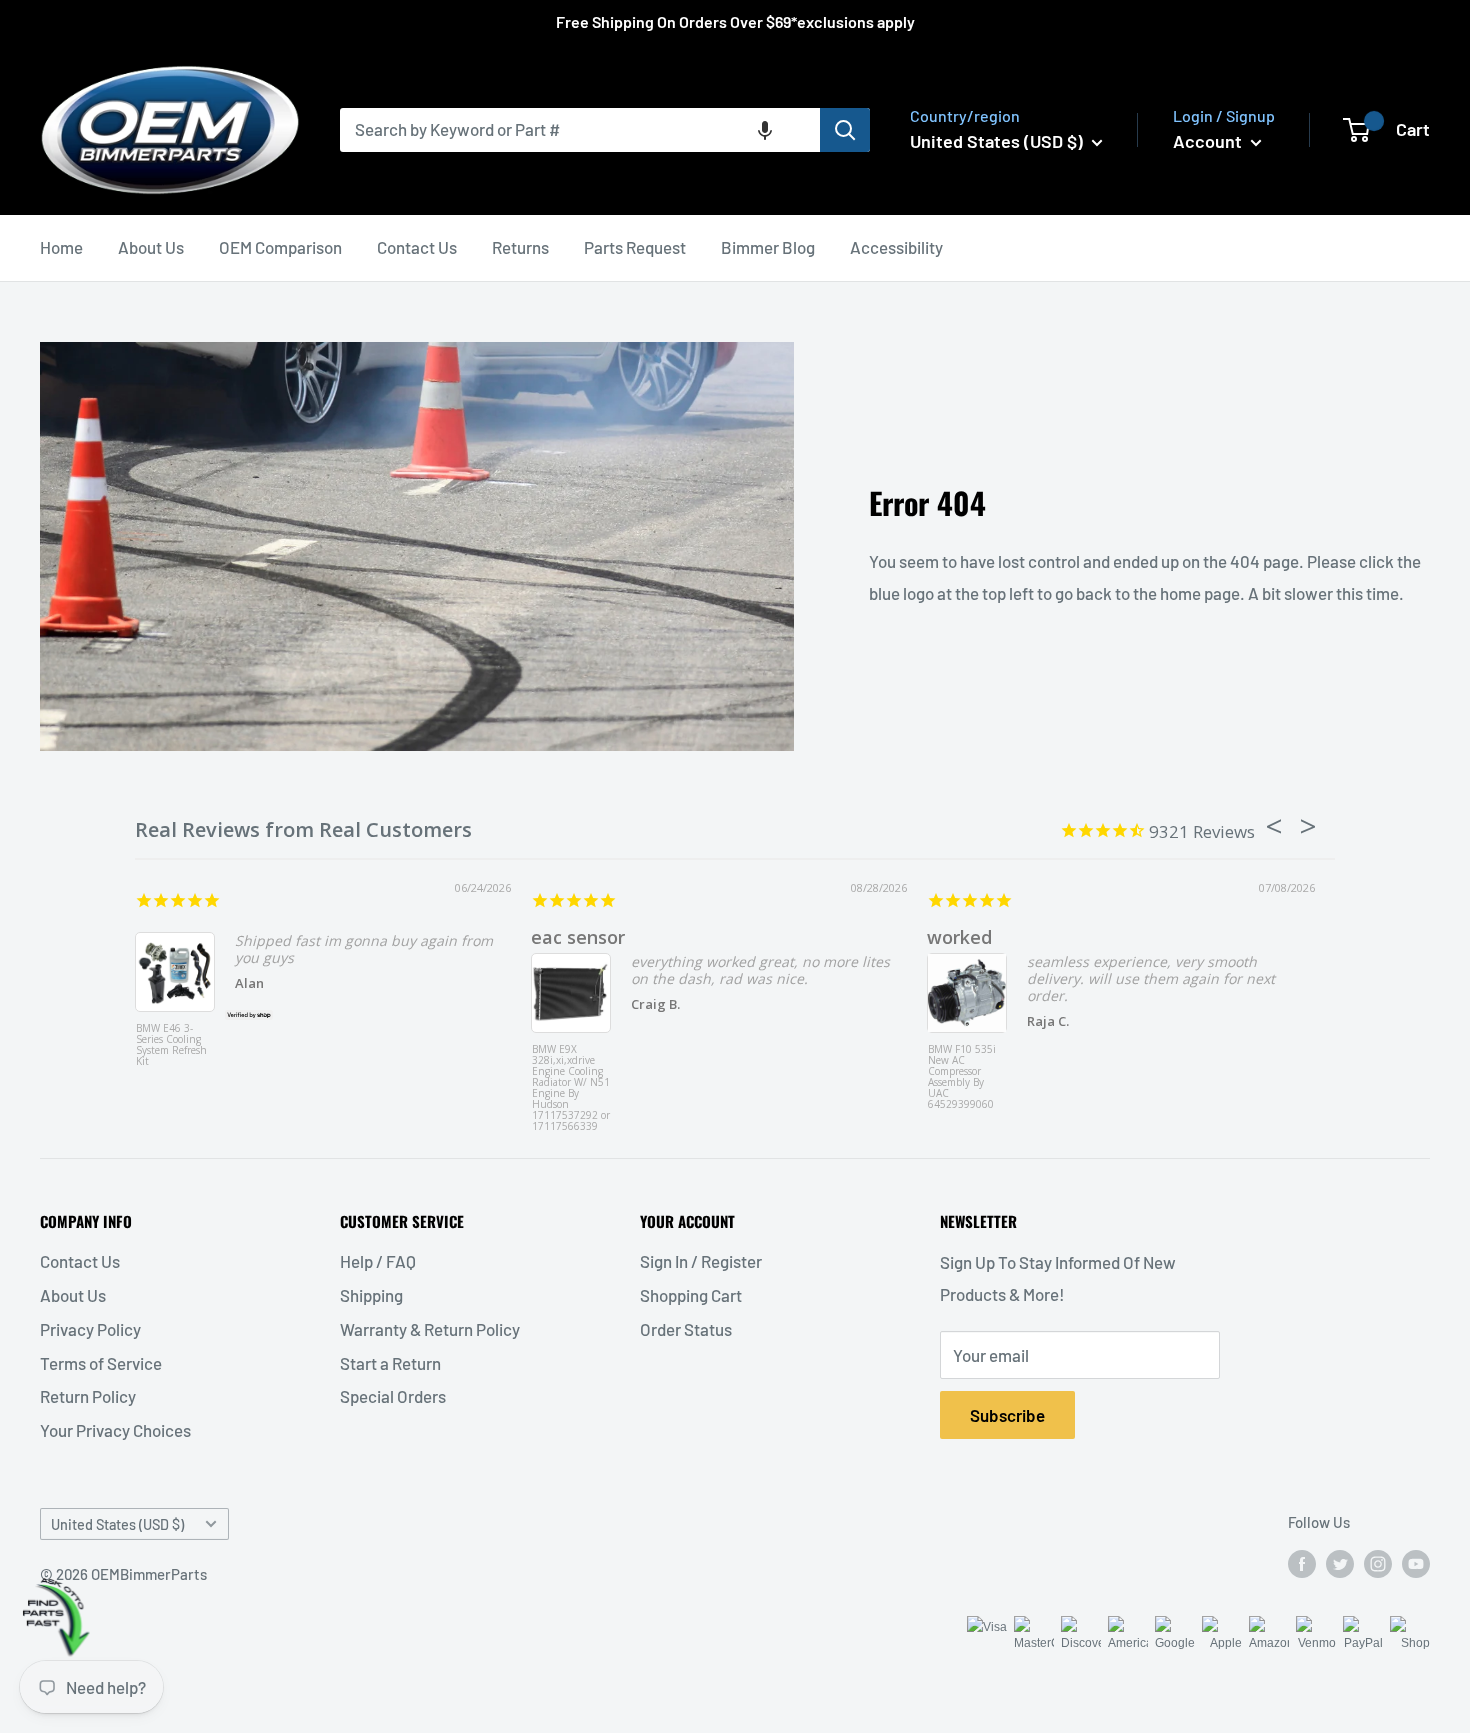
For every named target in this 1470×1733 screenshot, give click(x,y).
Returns (520, 247)
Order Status (686, 1329)
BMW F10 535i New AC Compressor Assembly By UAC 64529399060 (962, 1077)
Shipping (371, 1295)
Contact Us (417, 247)
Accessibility (896, 247)
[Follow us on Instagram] (1378, 1563)
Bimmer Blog (768, 247)
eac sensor (578, 937)
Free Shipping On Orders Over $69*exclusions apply (735, 21)
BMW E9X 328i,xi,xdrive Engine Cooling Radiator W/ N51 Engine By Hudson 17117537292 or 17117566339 (571, 1081)
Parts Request (635, 247)
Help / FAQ (378, 1261)
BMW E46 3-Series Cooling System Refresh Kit (171, 1045)
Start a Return (390, 1363)
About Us (151, 247)
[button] (765, 130)
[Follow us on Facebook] (1302, 1563)
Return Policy (88, 1396)
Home (61, 247)
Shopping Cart (691, 1295)
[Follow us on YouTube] (1416, 1563)
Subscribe (1007, 1415)
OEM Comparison (280, 247)
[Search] (845, 130)
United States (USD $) (117, 1524)
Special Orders (393, 1396)
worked (959, 937)
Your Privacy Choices (115, 1430)
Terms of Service (101, 1363)
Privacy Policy (90, 1329)
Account (1209, 141)
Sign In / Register (701, 1261)
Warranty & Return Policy (430, 1329)
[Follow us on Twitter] (1340, 1563)
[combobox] (580, 130)
